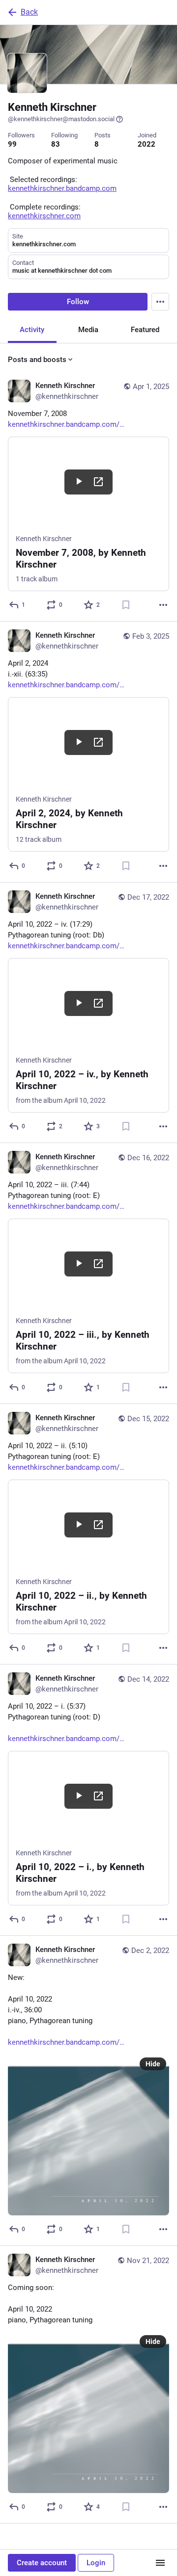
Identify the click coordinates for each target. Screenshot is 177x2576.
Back (29, 12)
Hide (153, 2064)
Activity (32, 330)
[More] (163, 605)
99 (12, 144)
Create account (42, 2563)
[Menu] (160, 302)
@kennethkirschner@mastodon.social (61, 119)
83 (56, 144)
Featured (145, 330)
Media (88, 330)
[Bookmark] (126, 605)
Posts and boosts (37, 360)
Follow (78, 302)
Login (96, 2563)
